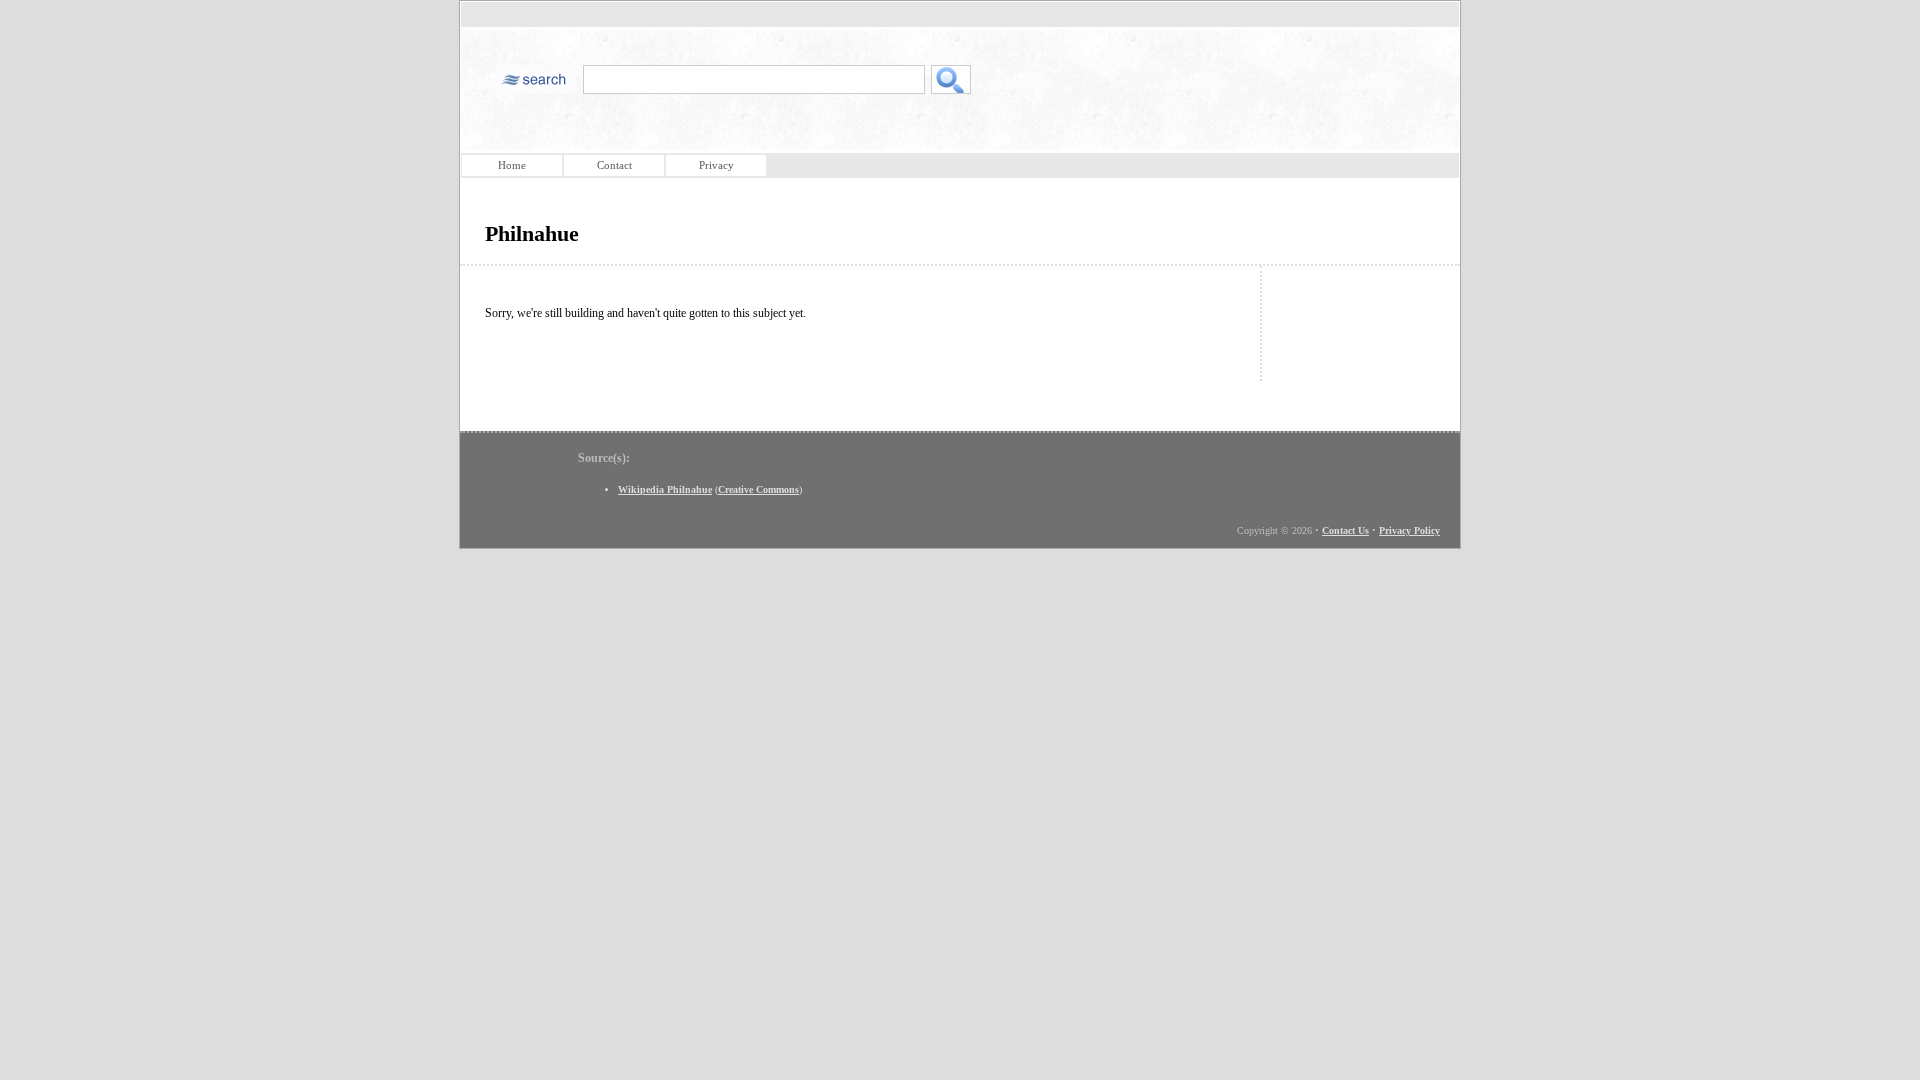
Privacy (716, 165)
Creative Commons (758, 489)
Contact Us (1345, 530)
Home (512, 165)
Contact (614, 165)
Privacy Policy (1409, 530)
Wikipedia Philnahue (665, 489)
